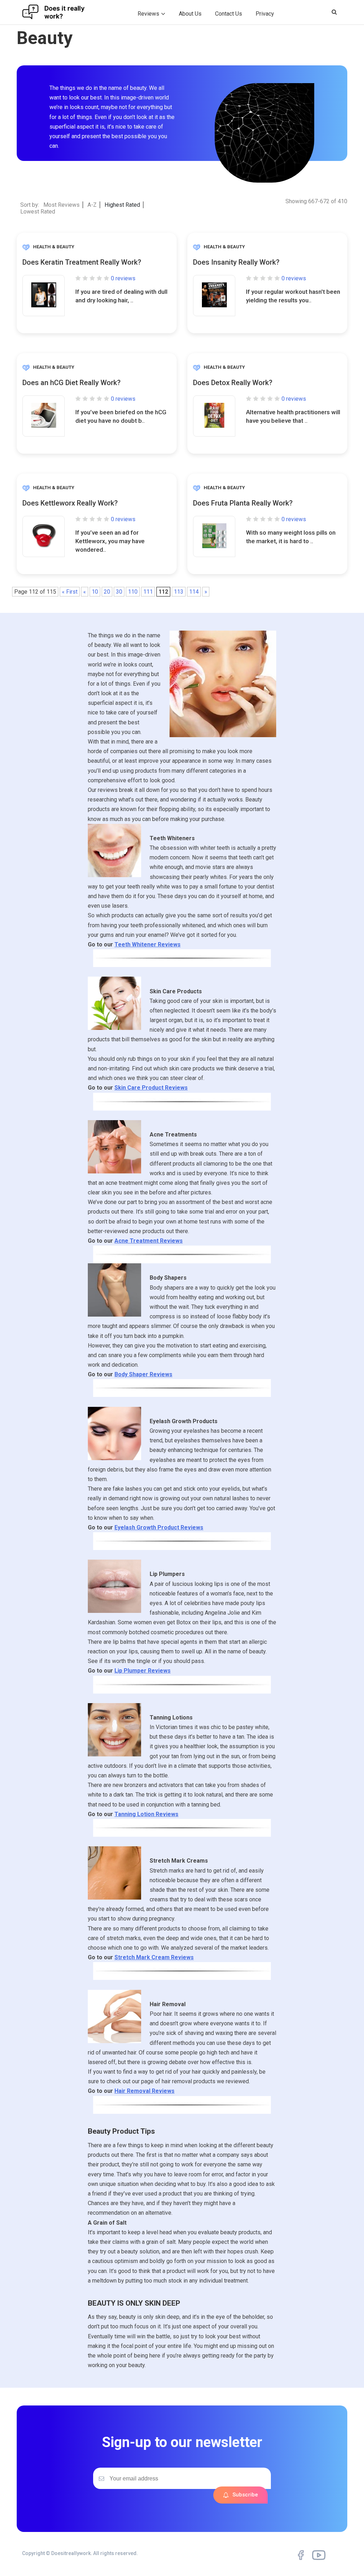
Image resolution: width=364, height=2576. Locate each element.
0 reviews (123, 278)
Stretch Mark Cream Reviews (154, 1957)
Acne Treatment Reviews (149, 1241)
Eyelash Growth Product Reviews (159, 1527)
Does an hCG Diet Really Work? (71, 383)
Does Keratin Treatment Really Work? (82, 262)
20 (107, 592)
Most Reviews (61, 205)
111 (148, 592)
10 (95, 592)
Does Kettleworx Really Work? (70, 503)
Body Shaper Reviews (143, 1374)
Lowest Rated (38, 212)
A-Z (92, 205)
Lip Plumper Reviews (143, 1671)
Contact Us (229, 14)
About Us (190, 14)
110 (133, 592)
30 (119, 592)
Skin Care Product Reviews (151, 1088)
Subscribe (245, 2495)
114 (194, 592)
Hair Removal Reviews (144, 2091)
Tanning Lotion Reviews (146, 1814)
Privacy (265, 14)
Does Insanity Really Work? (236, 262)
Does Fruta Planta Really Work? (243, 503)
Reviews (148, 14)
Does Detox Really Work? (233, 383)
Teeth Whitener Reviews (148, 944)
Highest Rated (122, 205)
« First (70, 592)
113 (179, 592)
